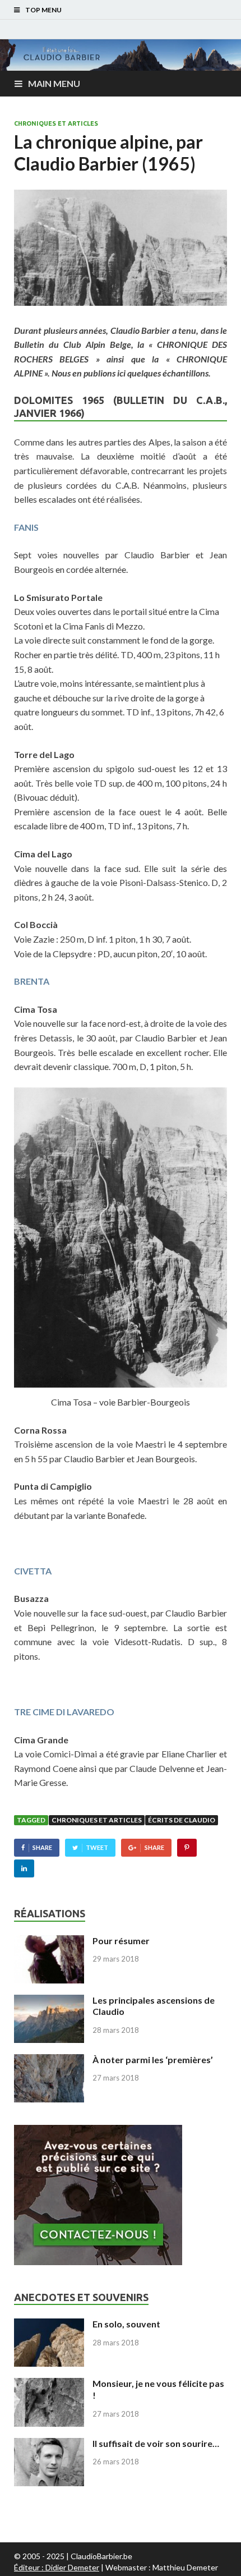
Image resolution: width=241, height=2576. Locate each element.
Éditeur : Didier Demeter (57, 2567)
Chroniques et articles (56, 123)
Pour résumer (121, 1941)
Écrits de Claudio (182, 1820)
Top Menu (43, 10)
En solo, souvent (126, 2324)
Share (42, 1847)
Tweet (97, 1847)
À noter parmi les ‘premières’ (153, 2060)
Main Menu (54, 83)
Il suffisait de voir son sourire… (156, 2443)
